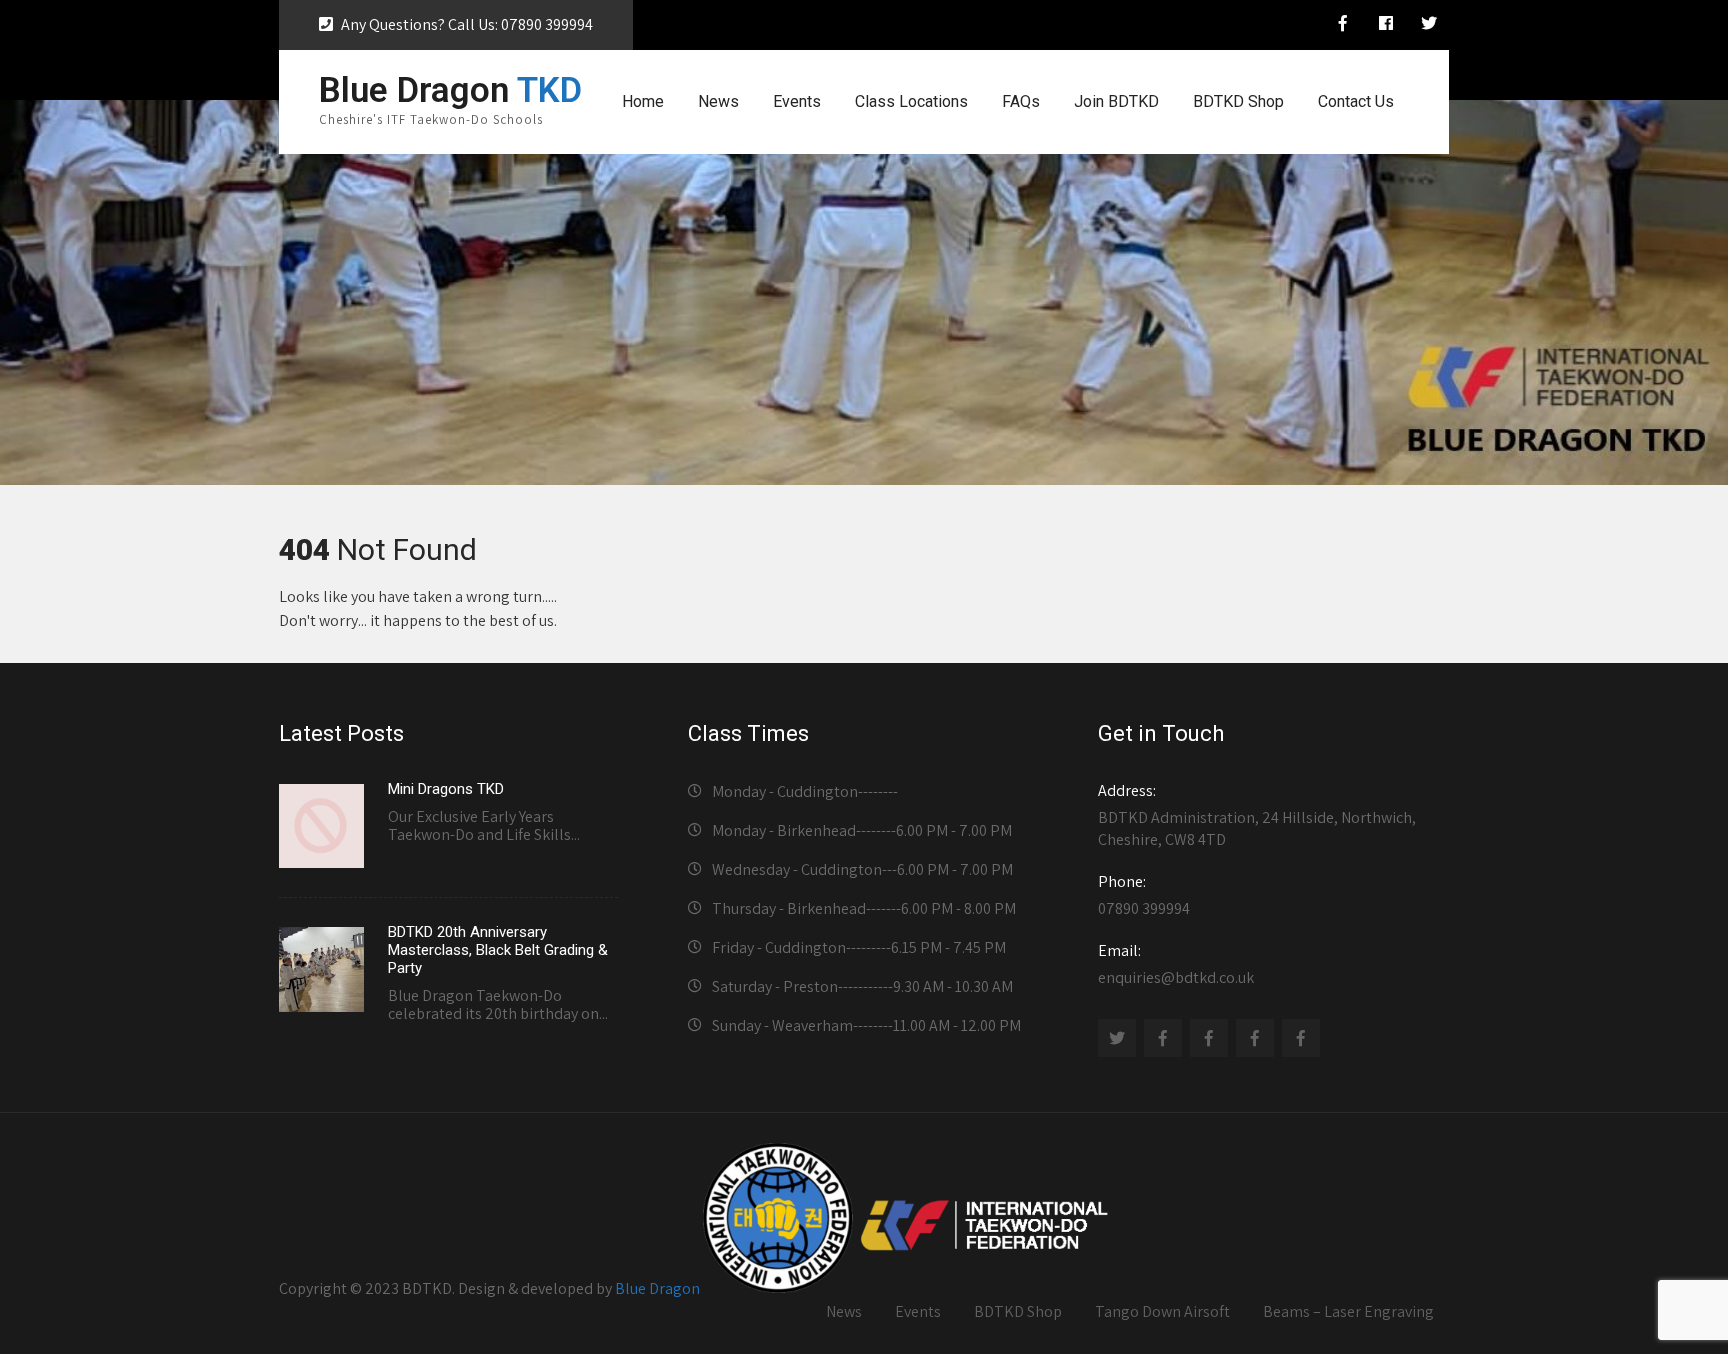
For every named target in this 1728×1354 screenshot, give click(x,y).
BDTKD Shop (1238, 101)
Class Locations (911, 101)
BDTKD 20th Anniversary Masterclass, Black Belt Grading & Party (498, 950)
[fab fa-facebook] (1386, 26)
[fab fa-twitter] (1429, 26)
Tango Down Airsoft (1162, 1311)
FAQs (1021, 101)
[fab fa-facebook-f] (1343, 26)
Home (643, 101)
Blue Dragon (657, 1287)
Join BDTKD (1116, 101)
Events (797, 101)
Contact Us (1356, 101)
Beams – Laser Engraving (1348, 1311)
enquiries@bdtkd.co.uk (1176, 964)
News (718, 101)
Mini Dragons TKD (446, 789)
